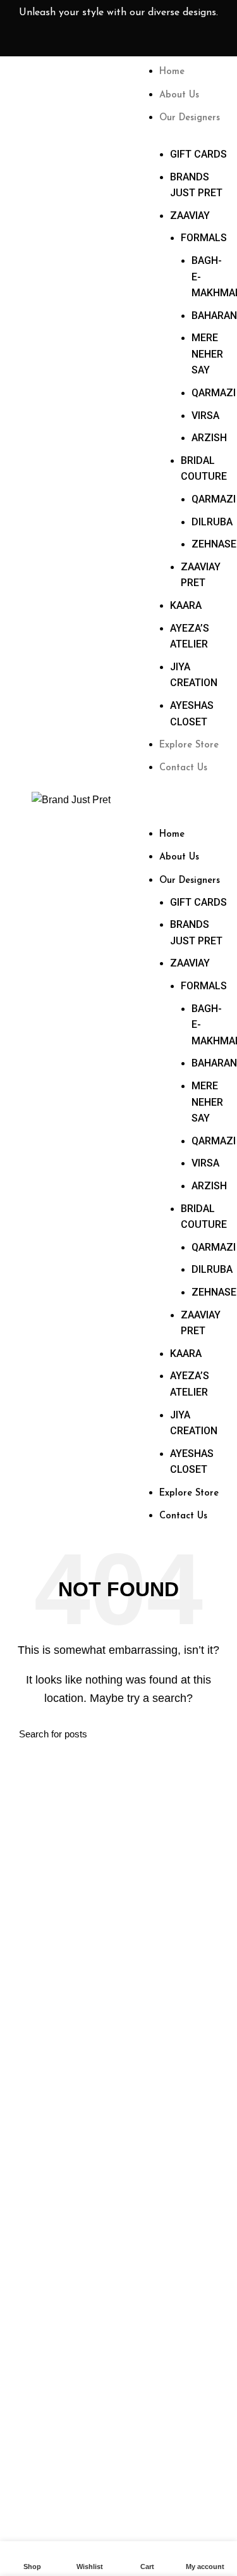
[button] (190, 797)
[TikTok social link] (217, 41)
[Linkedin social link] (197, 41)
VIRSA (205, 416)
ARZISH (209, 438)
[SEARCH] (210, 1734)
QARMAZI (214, 393)
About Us (179, 95)
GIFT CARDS (198, 154)
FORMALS (204, 238)
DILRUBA (212, 522)
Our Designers (190, 118)
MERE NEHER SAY (207, 354)
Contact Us (183, 768)
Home (172, 72)
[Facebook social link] (137, 41)
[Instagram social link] (157, 41)
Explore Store (189, 745)
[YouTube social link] (177, 41)
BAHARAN (214, 316)
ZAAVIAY (190, 216)
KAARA (186, 605)
